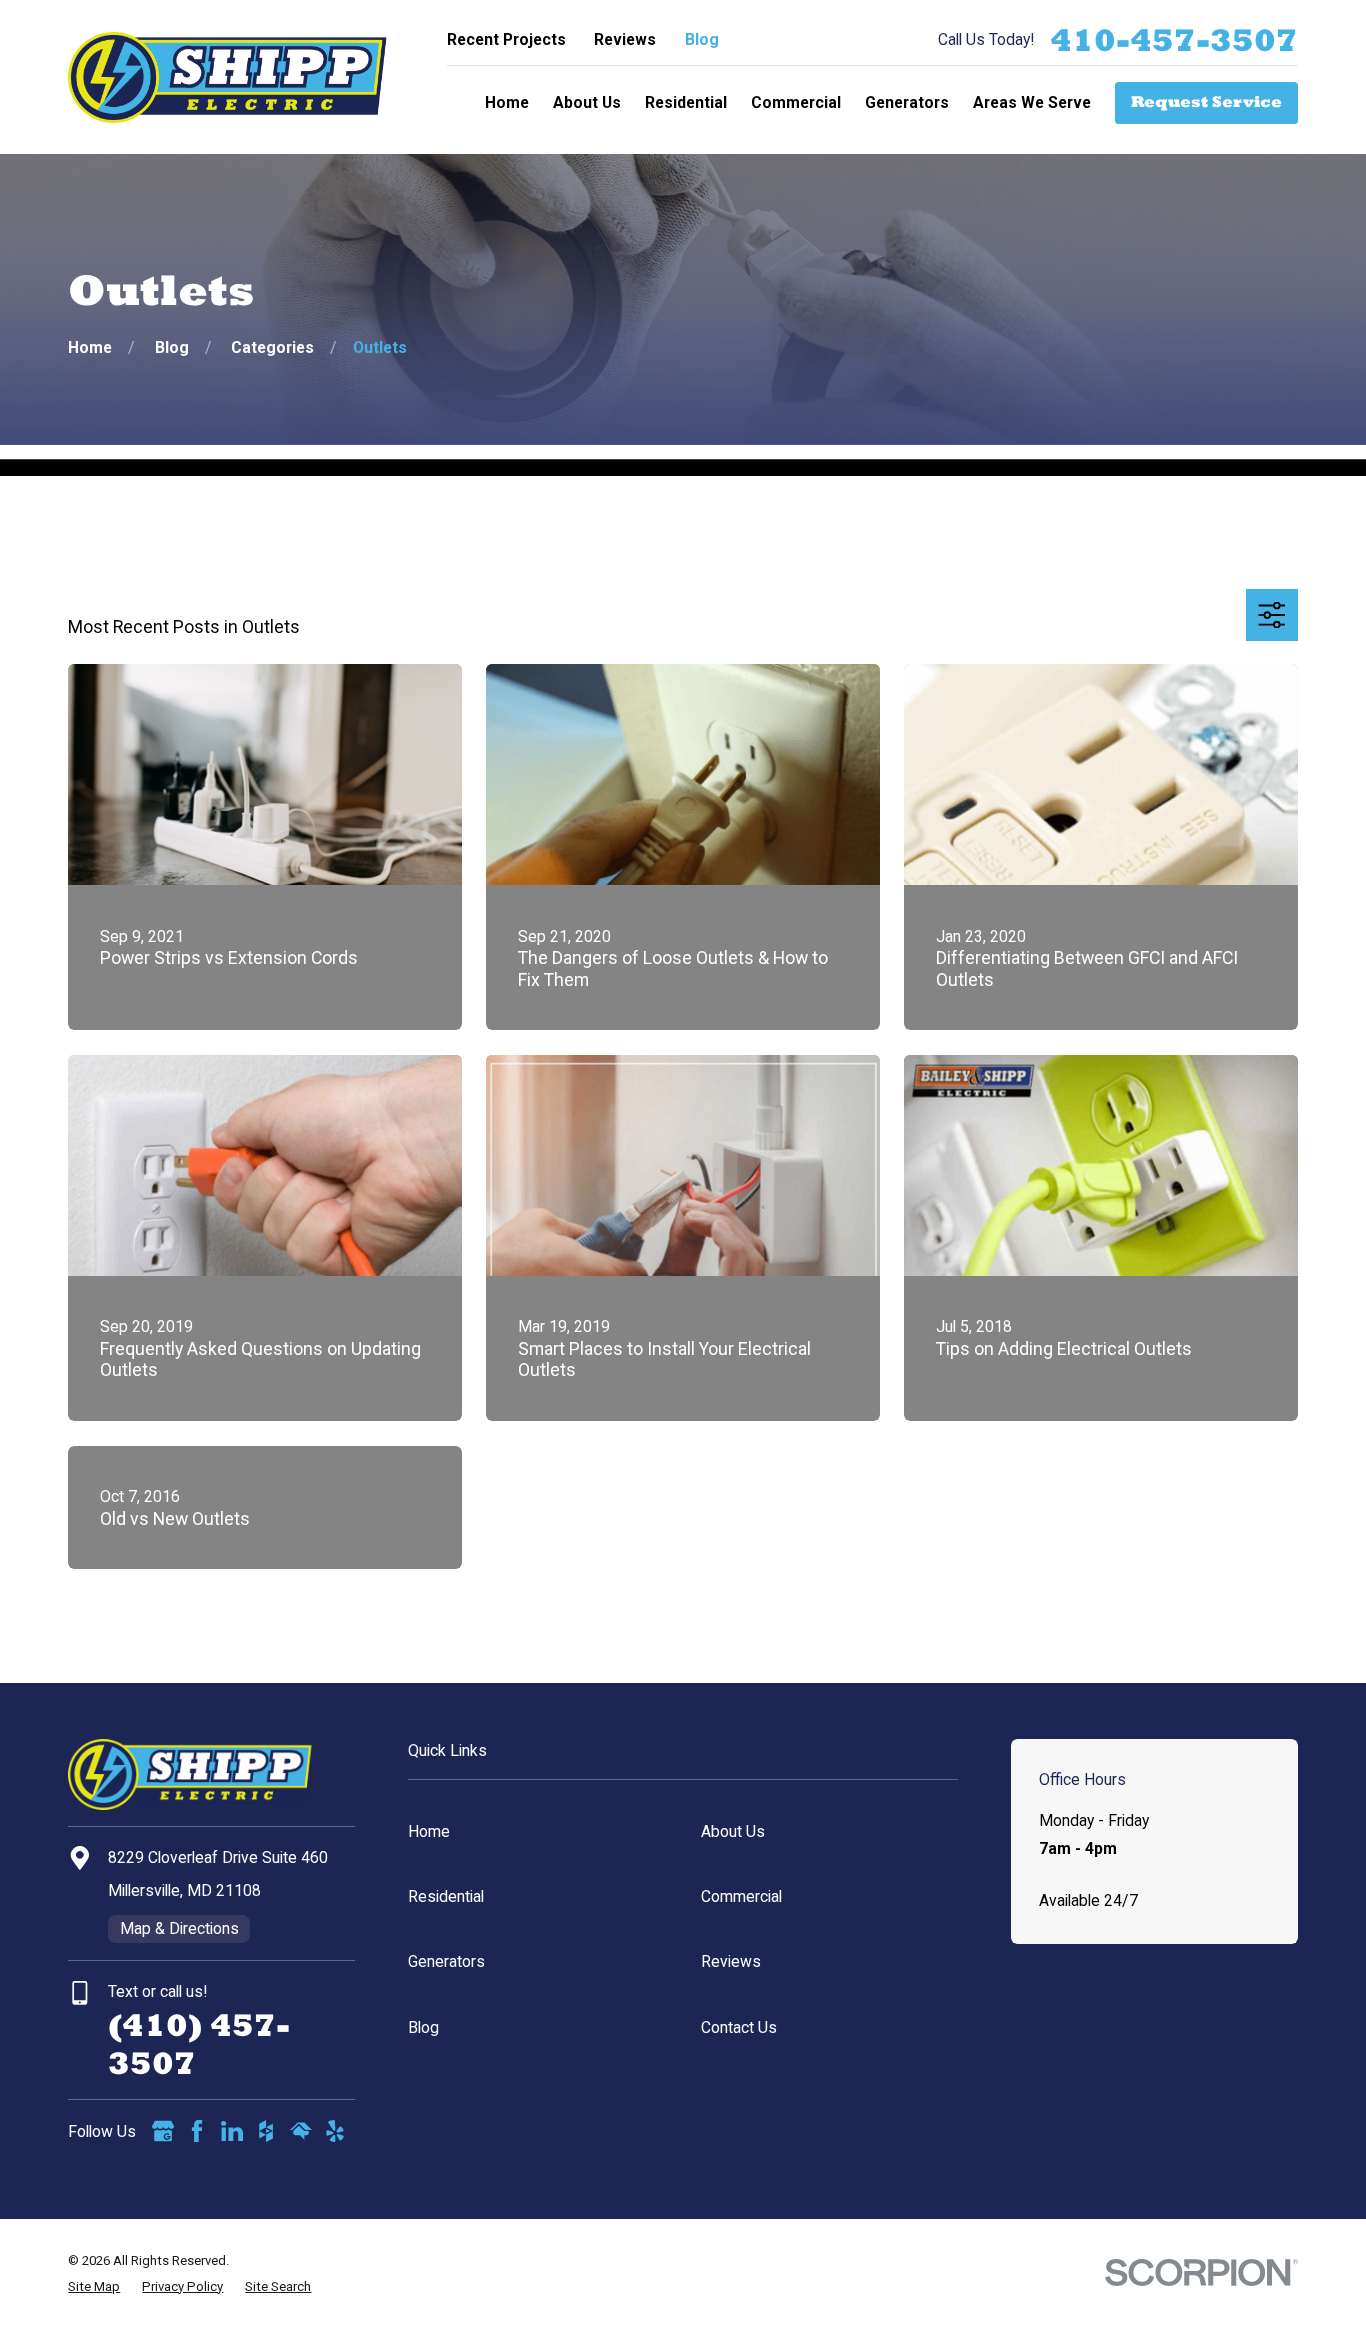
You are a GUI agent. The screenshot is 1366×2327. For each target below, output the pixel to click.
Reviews (625, 39)
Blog (702, 39)
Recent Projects (506, 39)
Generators (446, 1961)
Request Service (1206, 101)
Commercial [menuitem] (796, 102)
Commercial (741, 1896)
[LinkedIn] (232, 2131)
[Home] (227, 77)
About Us (733, 1831)
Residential (446, 1896)
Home (429, 1831)
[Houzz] (266, 2131)
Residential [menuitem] (686, 102)
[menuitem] (94, 2287)
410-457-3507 (1174, 40)
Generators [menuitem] (907, 102)
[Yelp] (335, 2131)
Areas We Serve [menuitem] (1032, 102)
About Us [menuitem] (587, 102)
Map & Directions (179, 1928)
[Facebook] (197, 2131)
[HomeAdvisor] (301, 2131)
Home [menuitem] (507, 102)
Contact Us (739, 2027)
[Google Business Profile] (163, 2131)
